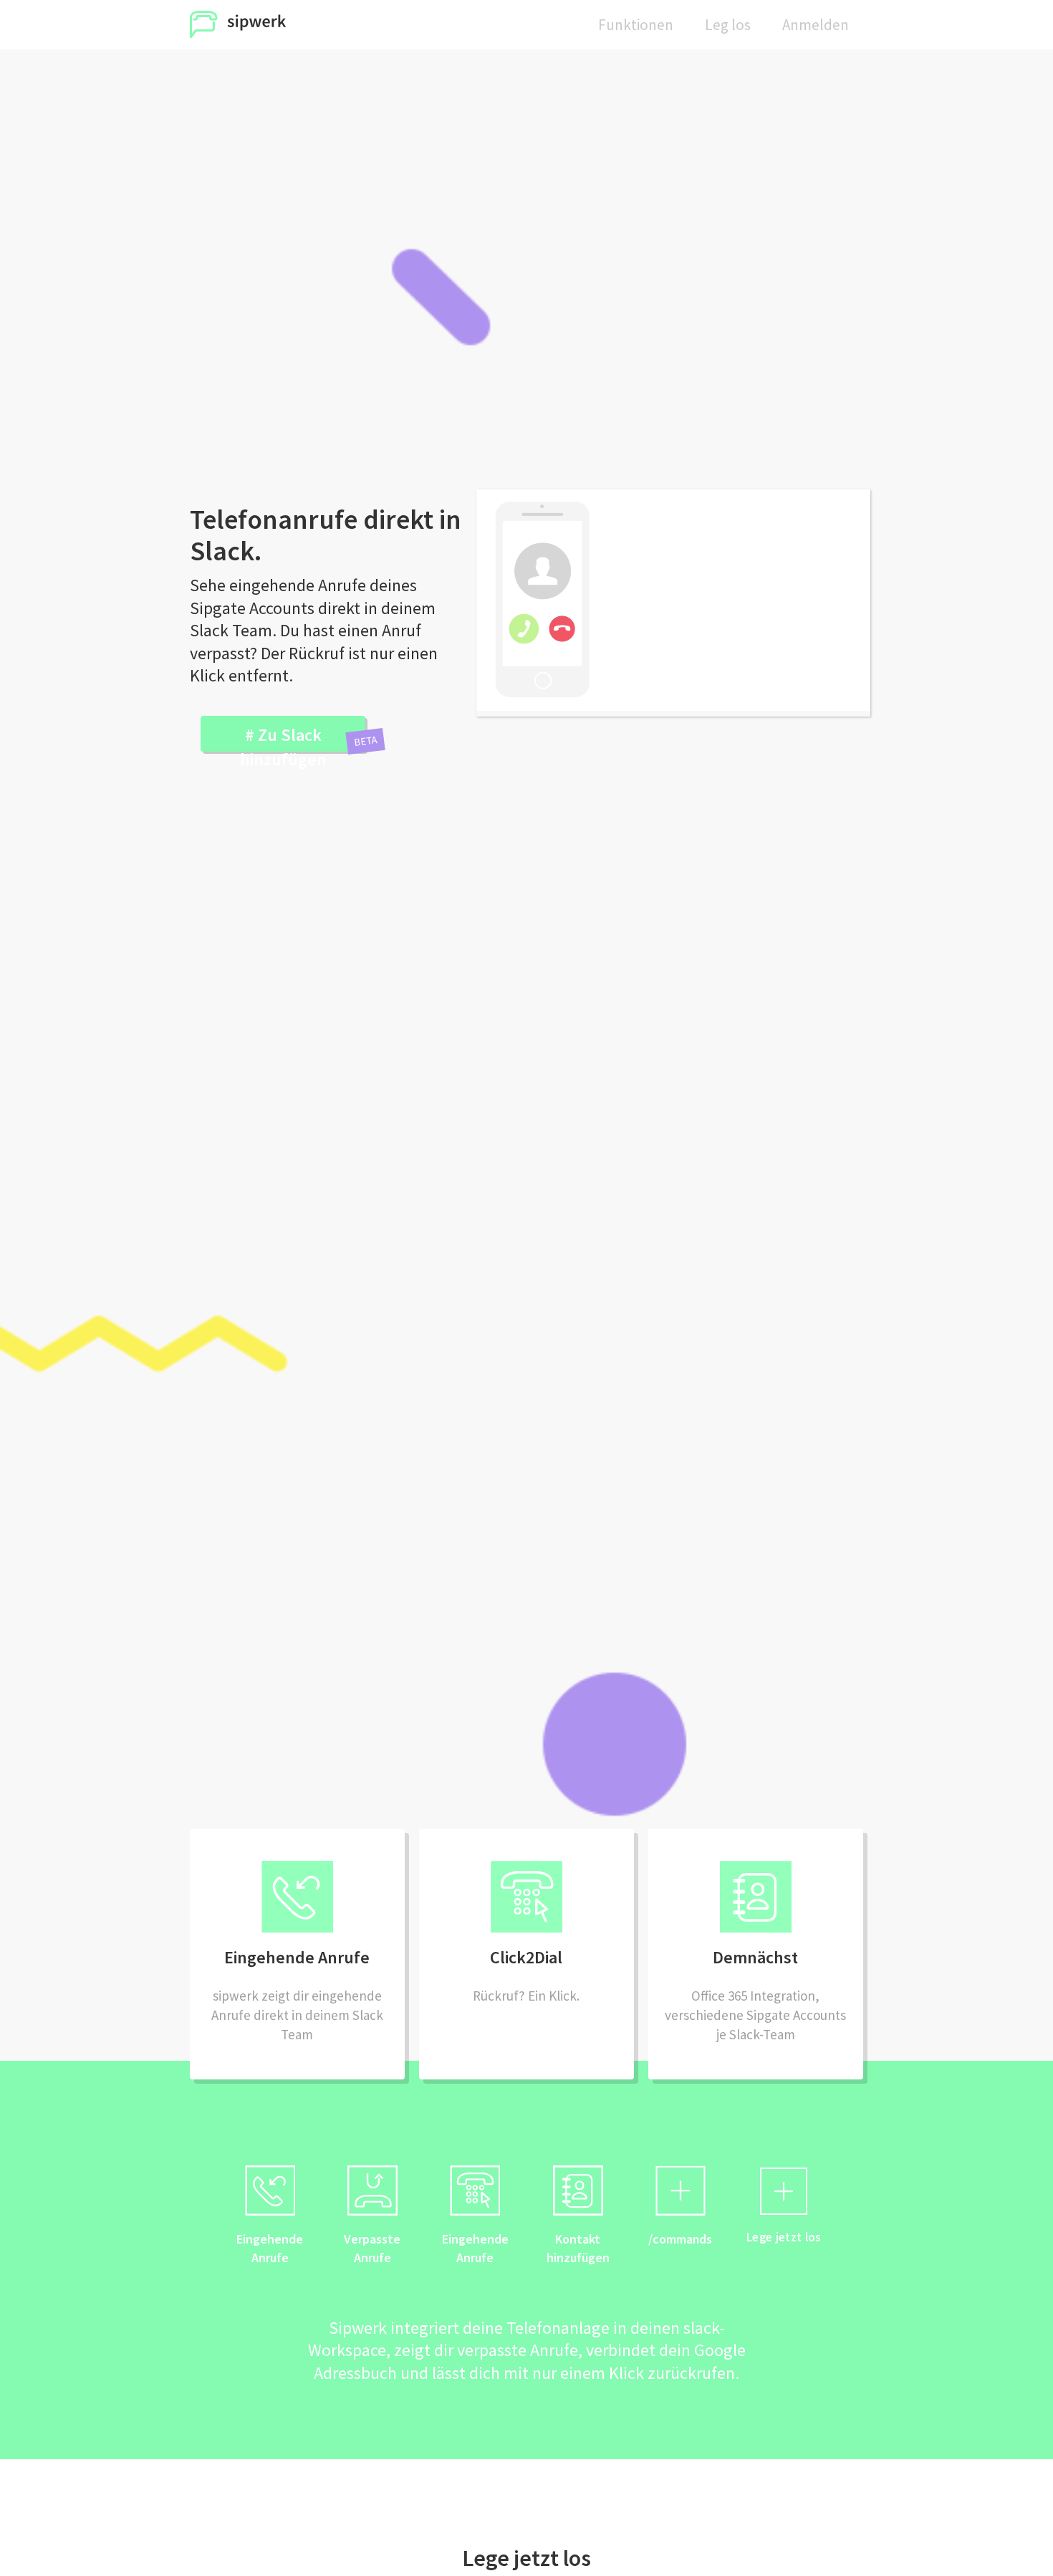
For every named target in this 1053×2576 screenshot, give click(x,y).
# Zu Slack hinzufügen (283, 738)
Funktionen (636, 25)
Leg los (728, 25)
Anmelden (816, 25)
